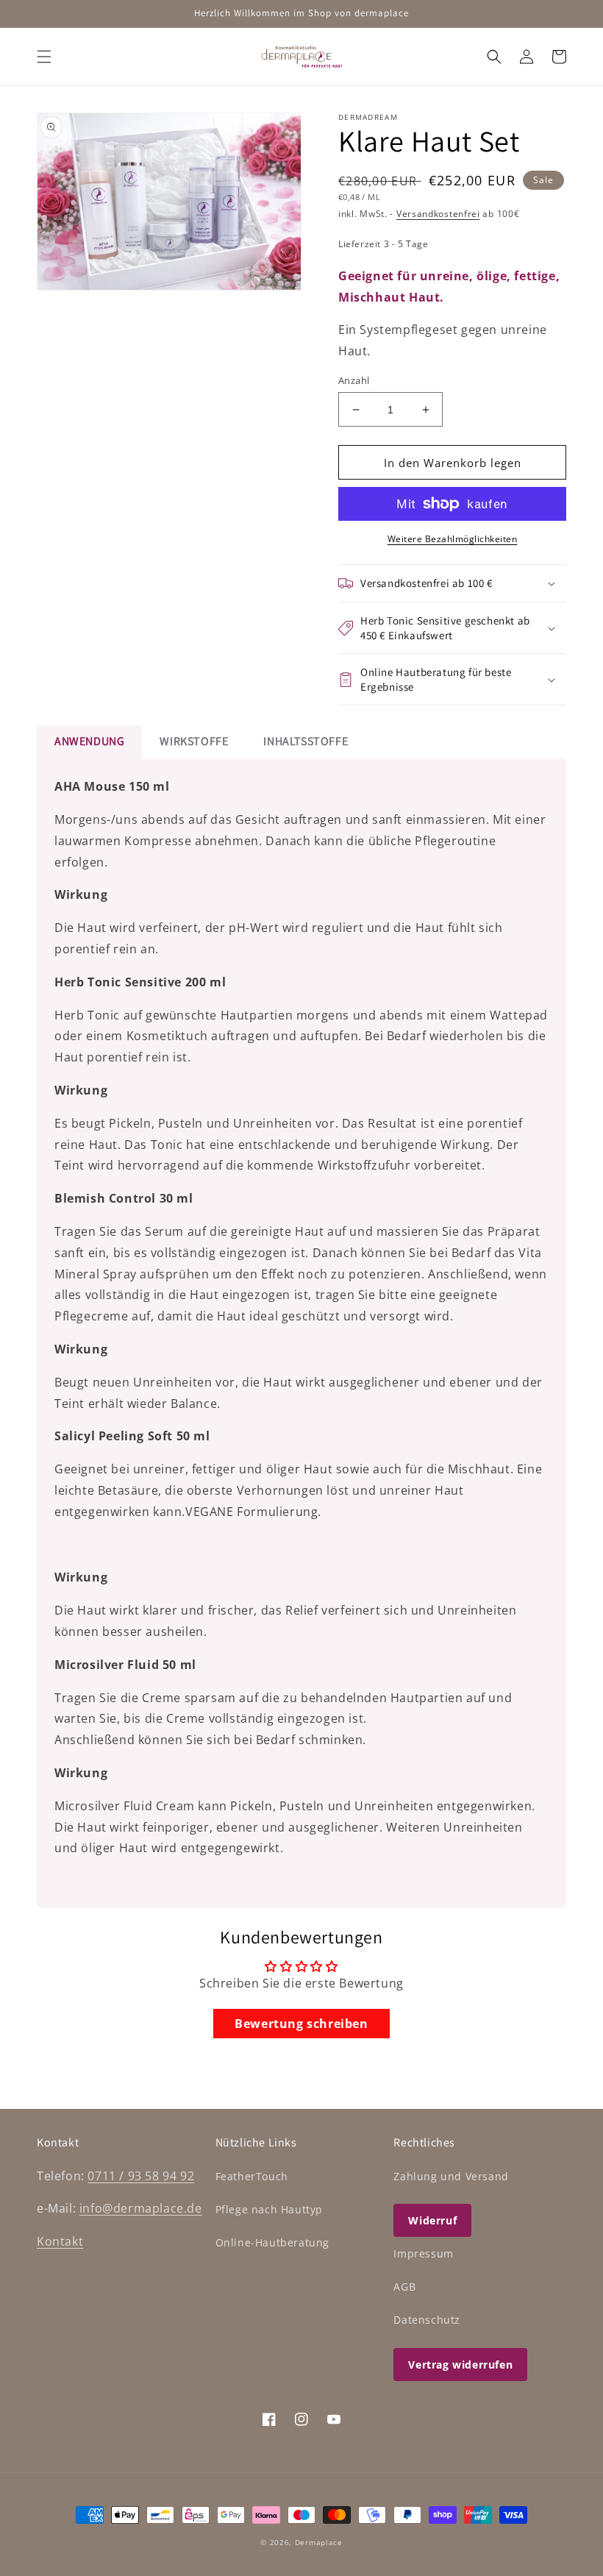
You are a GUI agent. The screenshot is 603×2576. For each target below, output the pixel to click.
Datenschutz (427, 2320)
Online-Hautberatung (272, 2242)
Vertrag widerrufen (460, 2365)
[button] (44, 57)
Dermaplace (319, 2542)
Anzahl (354, 380)
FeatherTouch (252, 2176)
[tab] (89, 742)
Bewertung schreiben (301, 2024)
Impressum (423, 2253)
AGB (404, 2287)
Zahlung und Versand (451, 2176)
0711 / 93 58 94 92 (141, 2176)
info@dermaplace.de (141, 2208)
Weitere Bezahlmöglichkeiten (453, 539)
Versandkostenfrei (438, 214)
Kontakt (60, 2241)
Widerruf (432, 2220)
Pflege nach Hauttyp (269, 2209)
